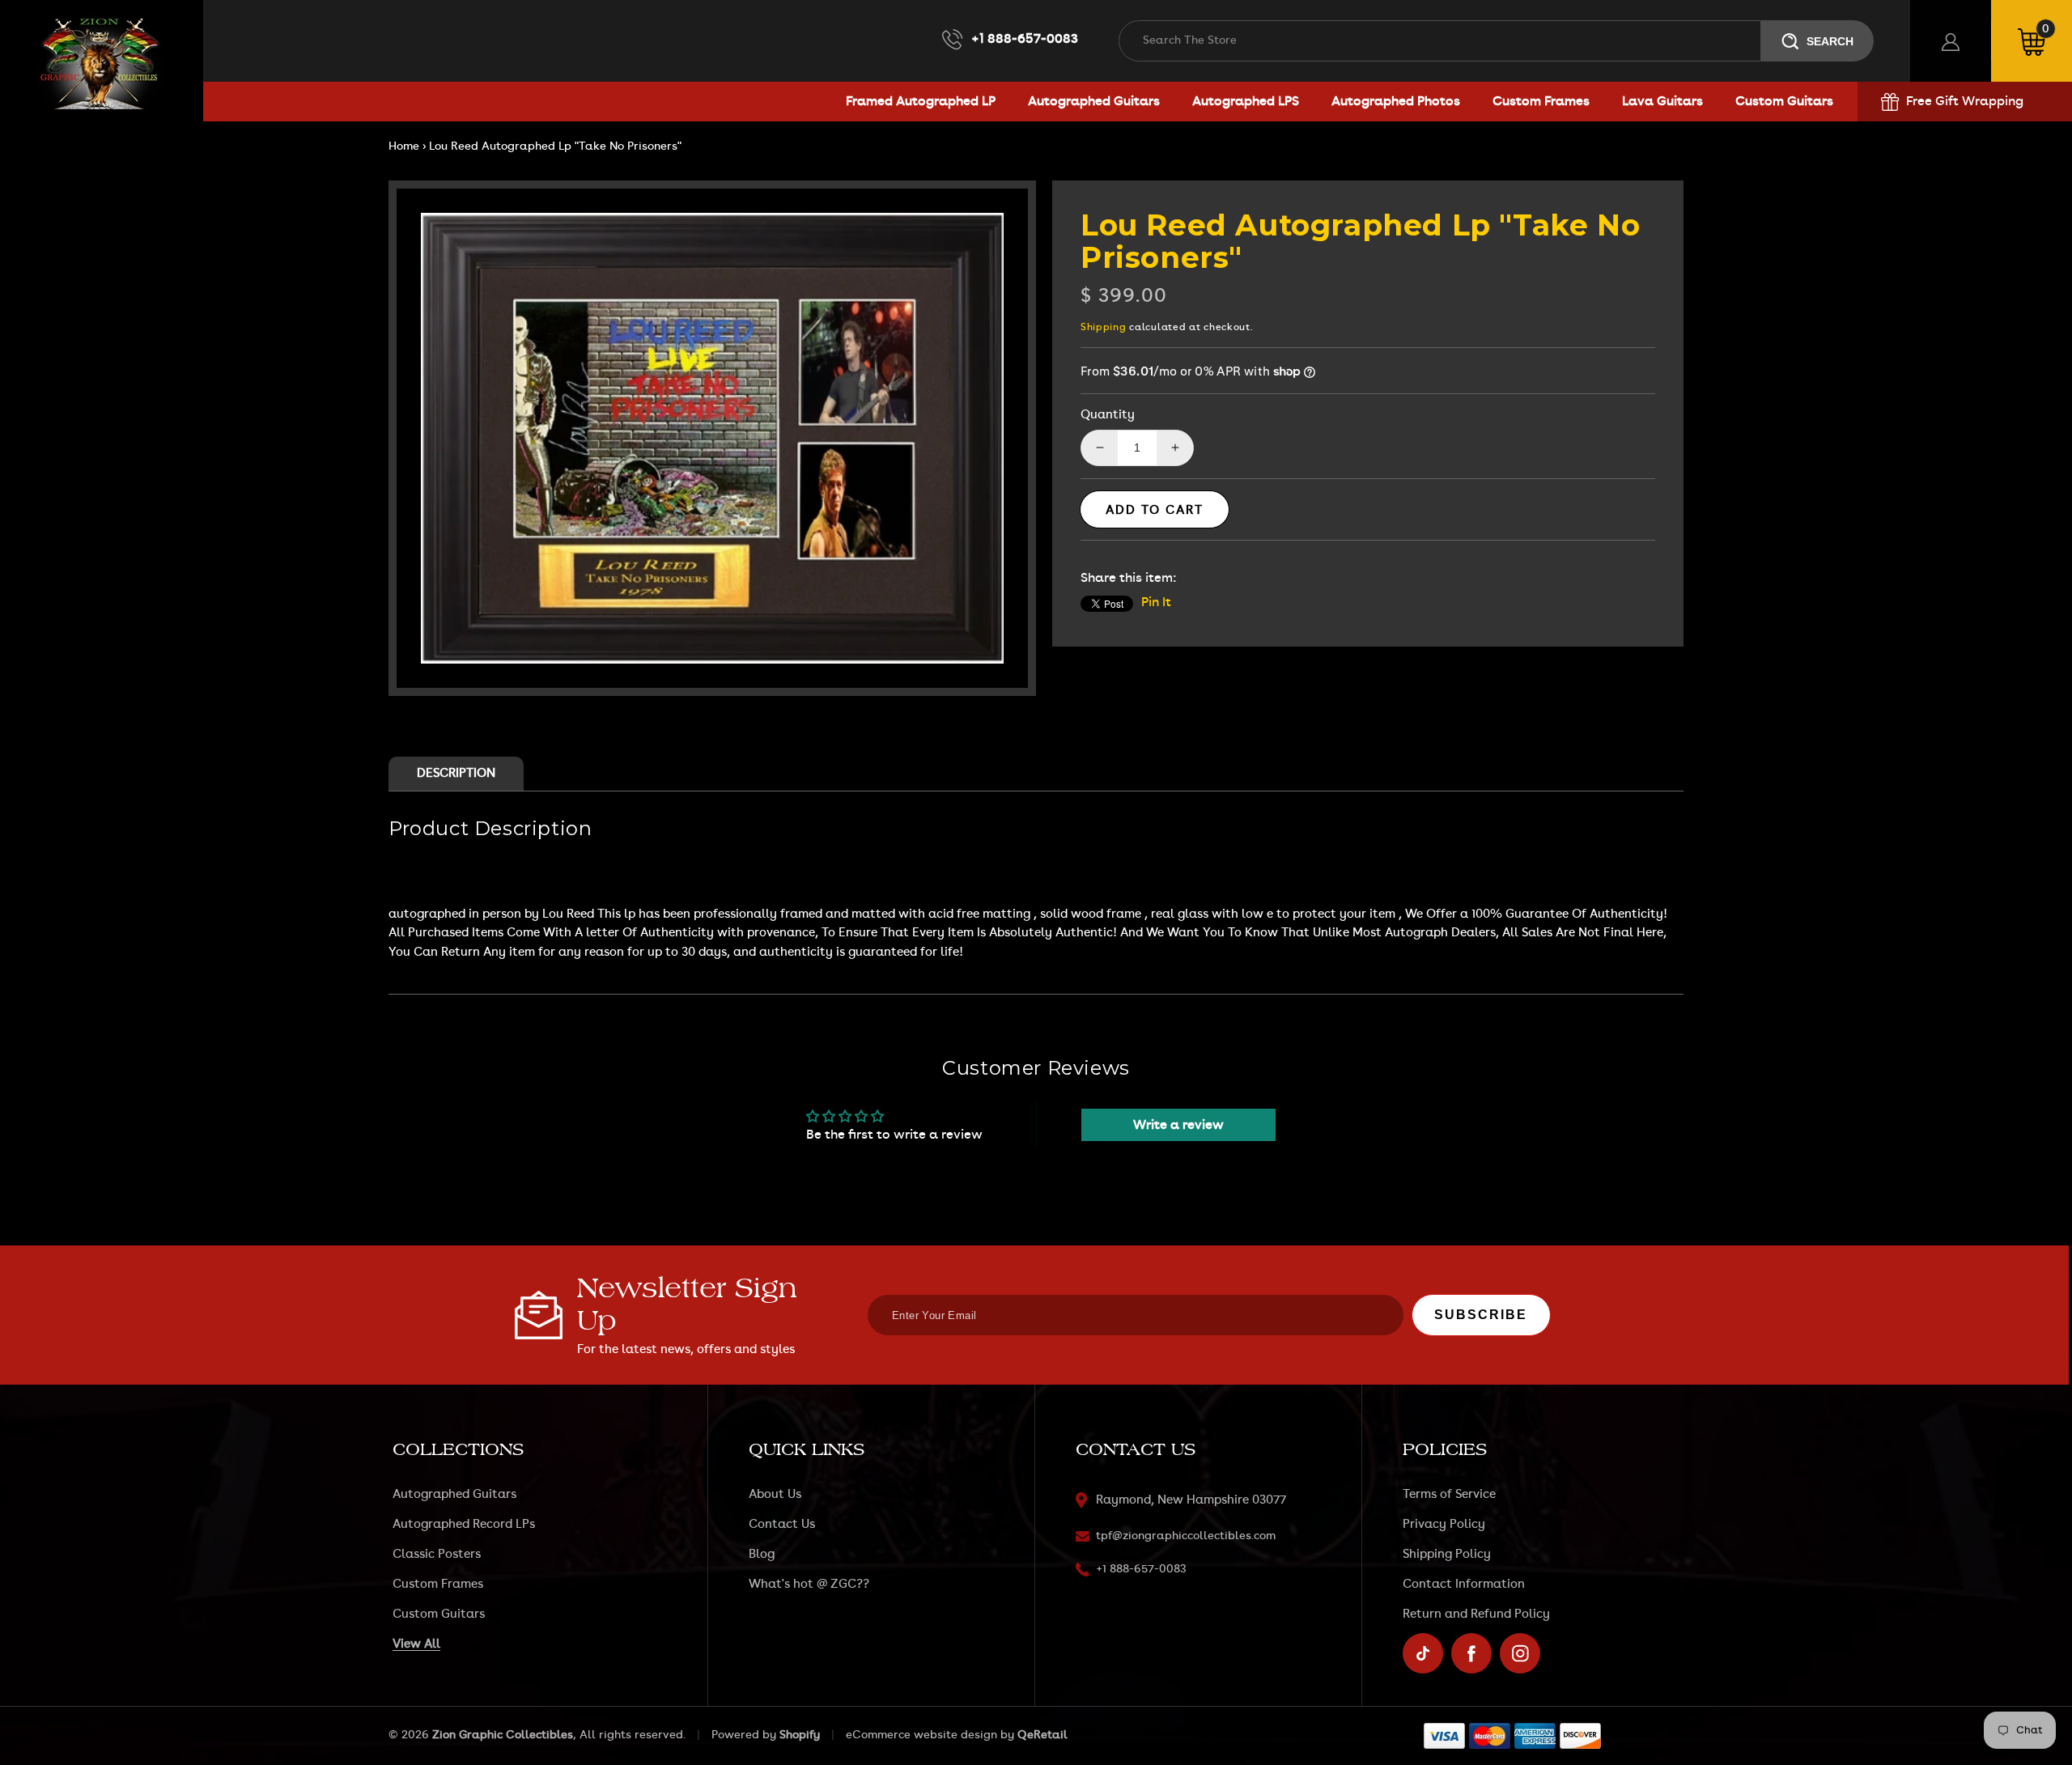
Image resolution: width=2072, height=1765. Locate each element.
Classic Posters (437, 1554)
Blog (762, 1554)
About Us (775, 1494)
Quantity (1108, 415)
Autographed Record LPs (464, 1524)
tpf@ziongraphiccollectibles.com (1186, 1536)
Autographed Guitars (454, 1494)
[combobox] (1440, 41)
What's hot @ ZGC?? (809, 1584)
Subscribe (1481, 1315)
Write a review (1178, 1125)
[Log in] (1951, 41)
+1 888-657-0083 (1025, 39)
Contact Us (782, 1524)
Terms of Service (1449, 1494)
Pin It (1156, 602)
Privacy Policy (1444, 1524)
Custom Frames (438, 1584)
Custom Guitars (439, 1614)
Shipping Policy (1447, 1554)
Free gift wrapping (1965, 101)
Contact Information (1464, 1584)
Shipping (1104, 327)
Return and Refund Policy (1476, 1614)
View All (416, 1644)
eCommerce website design (921, 1735)
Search (1830, 41)
